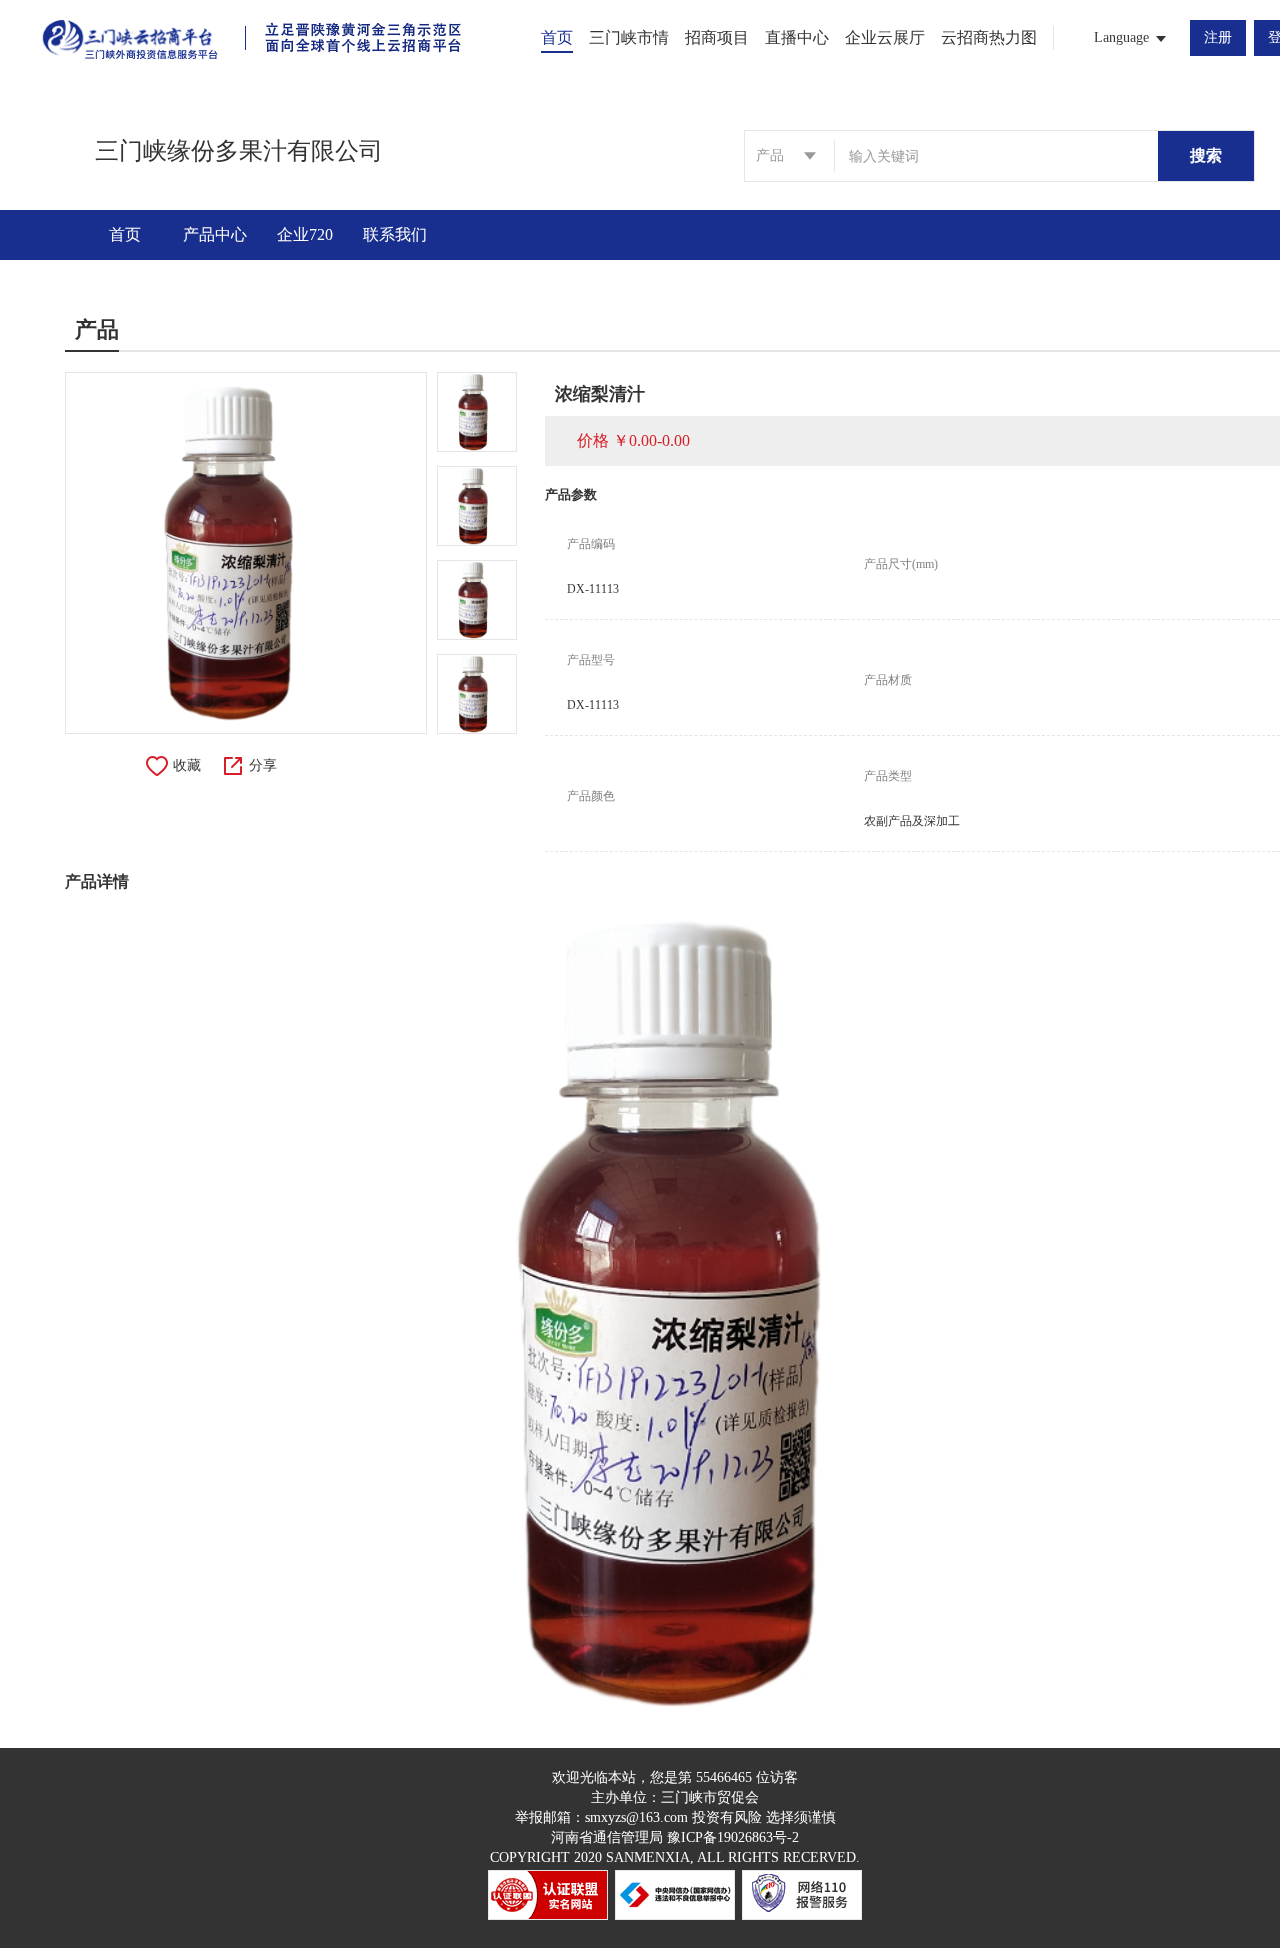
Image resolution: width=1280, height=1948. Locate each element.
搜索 (1206, 155)
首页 (557, 37)
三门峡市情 (629, 37)
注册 (1218, 37)
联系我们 (395, 234)
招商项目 (717, 37)
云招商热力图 (989, 37)
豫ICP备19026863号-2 (733, 1837)
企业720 (305, 234)
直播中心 (797, 37)
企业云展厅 (885, 37)
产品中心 (215, 234)
